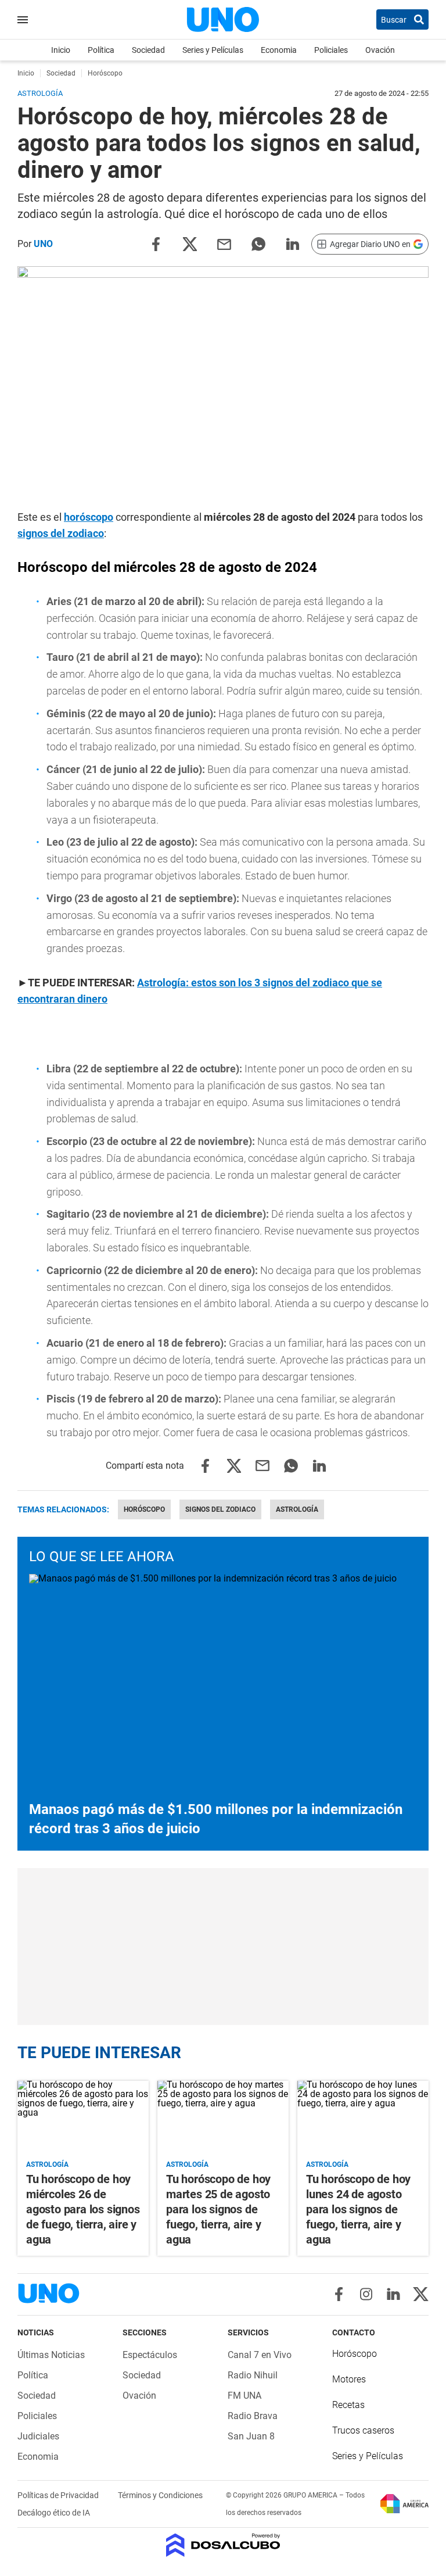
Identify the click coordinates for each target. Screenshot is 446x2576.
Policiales (331, 50)
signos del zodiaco (61, 533)
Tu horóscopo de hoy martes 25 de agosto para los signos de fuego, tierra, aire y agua (218, 2209)
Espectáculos (150, 2355)
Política (101, 50)
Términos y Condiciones (160, 2495)
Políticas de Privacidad (59, 2495)
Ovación (380, 50)
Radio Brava (253, 2416)
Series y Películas (213, 50)
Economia (279, 50)
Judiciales (38, 2436)
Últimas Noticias (51, 2355)
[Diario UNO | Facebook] (339, 2294)
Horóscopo (144, 1509)
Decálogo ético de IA (54, 2513)
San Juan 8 (251, 2436)
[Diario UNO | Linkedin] (393, 2294)
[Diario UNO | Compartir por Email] (224, 243)
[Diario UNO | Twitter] (421, 2294)
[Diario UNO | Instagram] (366, 2294)
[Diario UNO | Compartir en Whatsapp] (258, 243)
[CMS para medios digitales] (223, 2546)
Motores (349, 2379)
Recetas (348, 2405)
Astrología (297, 1509)
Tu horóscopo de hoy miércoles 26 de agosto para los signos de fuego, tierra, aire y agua (83, 2209)
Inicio (61, 50)
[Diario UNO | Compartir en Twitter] (190, 243)
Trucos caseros (363, 2430)
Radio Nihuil (253, 2375)
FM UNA (244, 2396)
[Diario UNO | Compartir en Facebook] (156, 243)
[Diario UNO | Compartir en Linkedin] (293, 243)
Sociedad (148, 50)
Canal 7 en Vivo (260, 2355)
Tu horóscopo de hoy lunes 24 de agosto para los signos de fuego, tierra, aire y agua (358, 2209)
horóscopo (89, 517)
